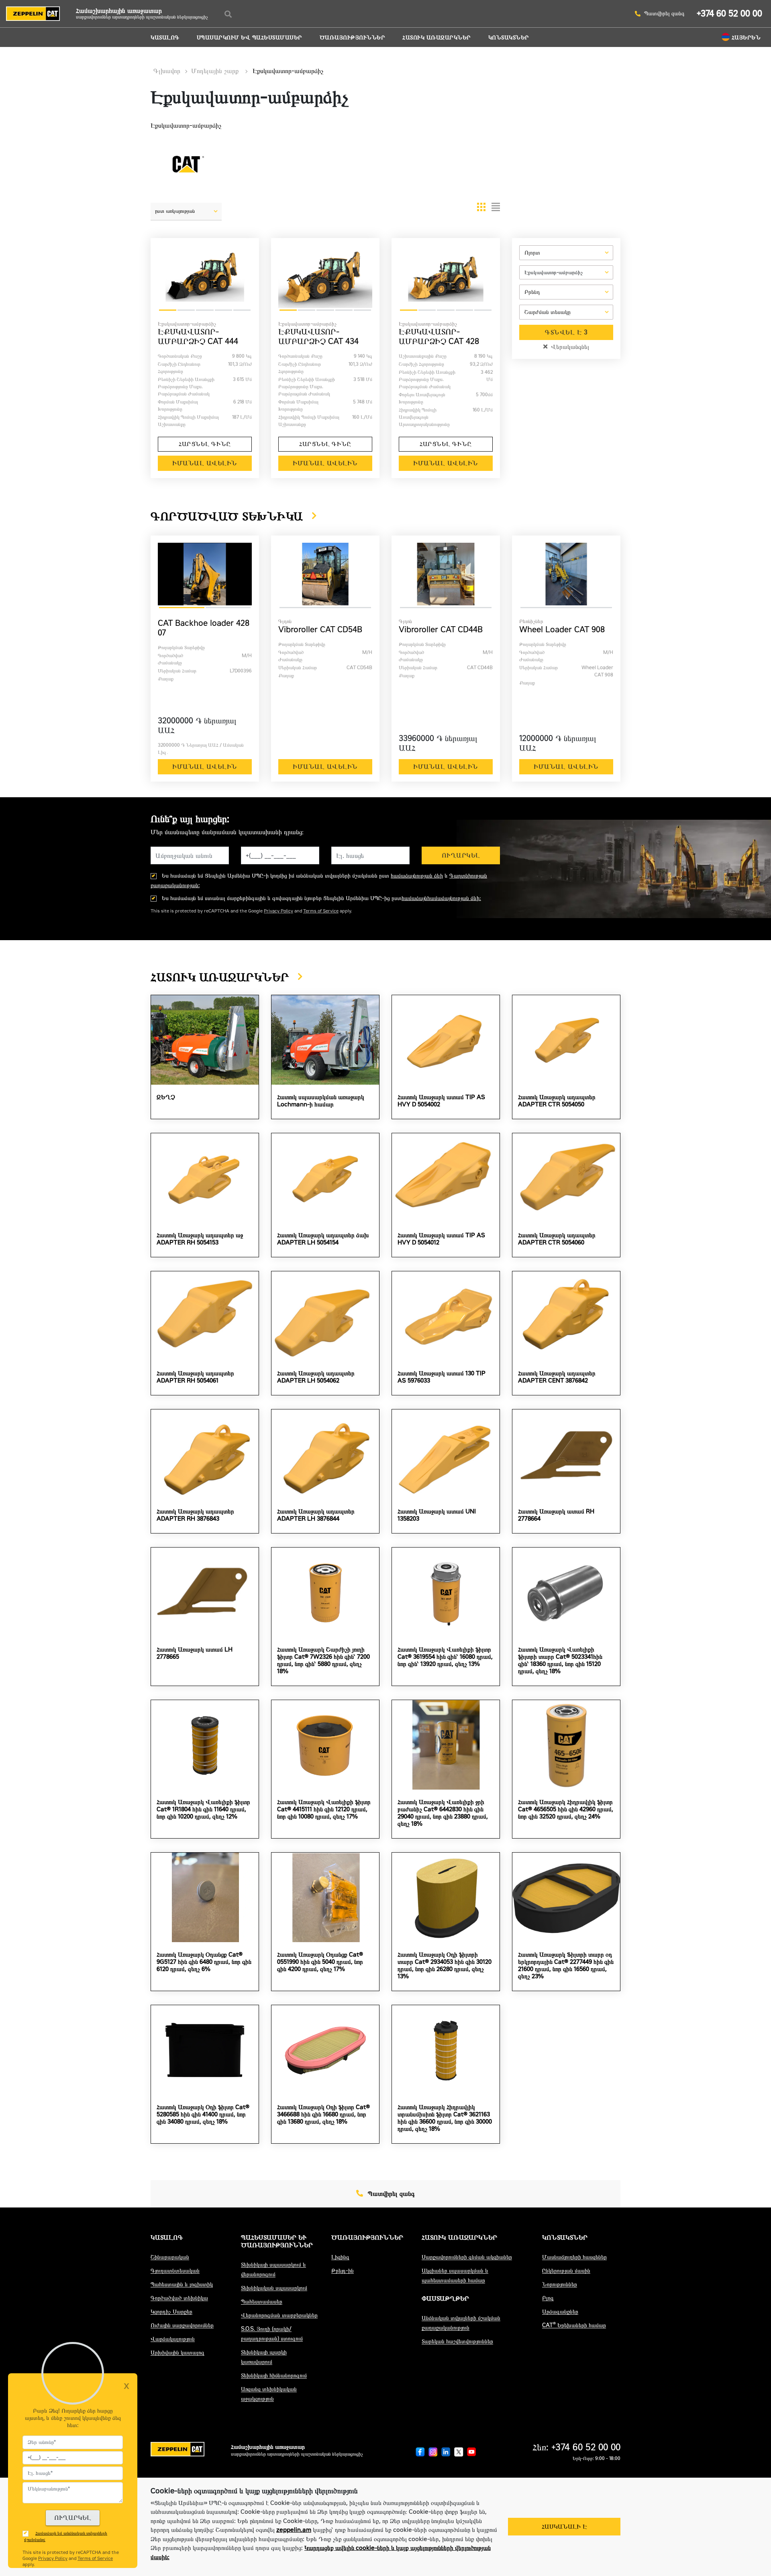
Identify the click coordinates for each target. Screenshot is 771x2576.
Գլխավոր (167, 71)
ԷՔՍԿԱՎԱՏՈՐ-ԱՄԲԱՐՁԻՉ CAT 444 (198, 336)
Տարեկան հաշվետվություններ (457, 2341)
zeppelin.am (294, 2530)
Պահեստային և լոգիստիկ (182, 2284)
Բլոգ (548, 2298)
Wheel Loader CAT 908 (562, 629)
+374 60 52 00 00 (729, 13)
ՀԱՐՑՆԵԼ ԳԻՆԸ (205, 444)
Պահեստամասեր (262, 2302)
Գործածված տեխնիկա (179, 2298)
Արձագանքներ (560, 2312)
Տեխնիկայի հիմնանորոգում (274, 2375)
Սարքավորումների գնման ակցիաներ (467, 2257)
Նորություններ (560, 2284)
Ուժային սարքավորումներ (182, 2325)
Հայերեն (746, 38)
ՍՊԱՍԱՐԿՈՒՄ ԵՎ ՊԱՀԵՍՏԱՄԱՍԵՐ (250, 38)
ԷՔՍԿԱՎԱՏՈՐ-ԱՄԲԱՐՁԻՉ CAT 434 (318, 336)
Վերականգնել (569, 347)
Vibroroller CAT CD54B (320, 629)
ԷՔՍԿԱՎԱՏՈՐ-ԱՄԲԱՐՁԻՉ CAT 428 (439, 336)
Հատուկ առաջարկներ (437, 38)
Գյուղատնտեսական (175, 2271)
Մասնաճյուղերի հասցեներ (574, 2257)
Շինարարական (170, 2257)
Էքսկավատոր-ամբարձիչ (288, 71)
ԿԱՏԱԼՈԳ (165, 38)
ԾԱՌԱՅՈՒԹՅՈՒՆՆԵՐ (353, 38)
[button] (186, 214)
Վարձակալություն (173, 2339)
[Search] (228, 14)
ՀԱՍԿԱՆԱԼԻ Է (564, 2527)
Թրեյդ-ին (343, 2271)
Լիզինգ (340, 2257)
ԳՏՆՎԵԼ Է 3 (566, 332)
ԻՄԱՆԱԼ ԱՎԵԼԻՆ (205, 463)
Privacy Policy (278, 911)
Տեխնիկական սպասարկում (274, 2288)
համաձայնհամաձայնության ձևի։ (441, 898)
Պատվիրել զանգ (664, 14)
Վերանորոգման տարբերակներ (279, 2315)
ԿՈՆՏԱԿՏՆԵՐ (509, 38)
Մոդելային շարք (216, 71)
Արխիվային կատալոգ (177, 2353)
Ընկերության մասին (566, 2271)
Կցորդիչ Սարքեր (171, 2312)
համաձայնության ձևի (417, 876)
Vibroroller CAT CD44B (441, 629)
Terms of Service (321, 911)
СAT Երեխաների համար (574, 2325)
